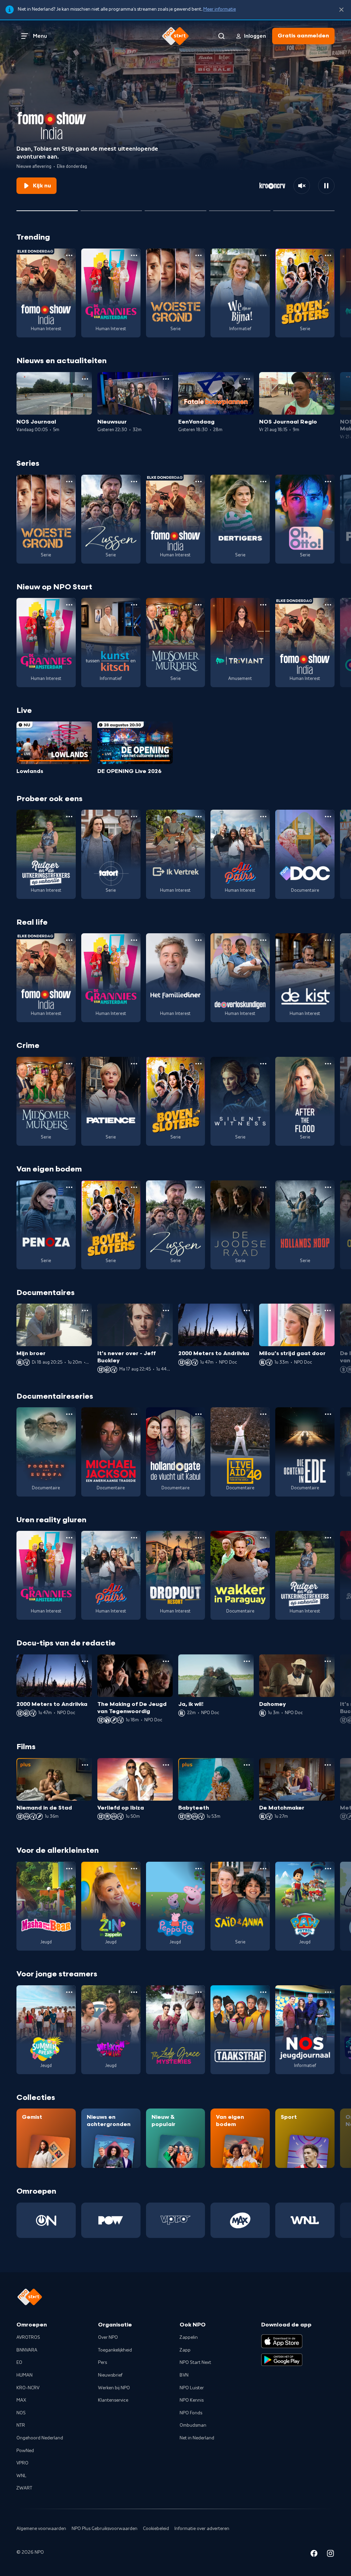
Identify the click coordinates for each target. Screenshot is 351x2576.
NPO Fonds (191, 2413)
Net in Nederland (197, 2438)
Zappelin (189, 2337)
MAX (21, 2400)
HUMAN (25, 2375)
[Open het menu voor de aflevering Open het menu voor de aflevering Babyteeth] (247, 1765)
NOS (21, 2413)
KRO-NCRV (28, 2388)
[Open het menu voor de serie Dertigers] (263, 482)
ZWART (24, 2488)
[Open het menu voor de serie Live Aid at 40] (263, 1414)
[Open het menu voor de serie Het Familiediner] (198, 940)
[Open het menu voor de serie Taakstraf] (263, 1992)
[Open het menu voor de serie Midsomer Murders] (198, 605)
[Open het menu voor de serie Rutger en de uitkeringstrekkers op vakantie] (69, 817)
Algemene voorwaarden (41, 2529)
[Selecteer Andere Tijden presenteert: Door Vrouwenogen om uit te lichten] (240, 208)
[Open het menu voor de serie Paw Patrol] (328, 1869)
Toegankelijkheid (115, 2350)
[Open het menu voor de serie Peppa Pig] (198, 1869)
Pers (102, 2363)
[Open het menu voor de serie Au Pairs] (263, 817)
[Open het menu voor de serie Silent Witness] (263, 1064)
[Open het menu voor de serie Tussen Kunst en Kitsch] (134, 605)
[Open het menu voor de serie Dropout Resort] (198, 1538)
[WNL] (305, 2220)
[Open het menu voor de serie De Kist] (328, 940)
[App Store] (282, 2341)
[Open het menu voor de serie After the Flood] (328, 1064)
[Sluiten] (341, 10)
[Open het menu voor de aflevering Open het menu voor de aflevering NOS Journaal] (85, 379)
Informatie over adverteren (202, 2529)
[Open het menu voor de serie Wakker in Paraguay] (263, 1538)
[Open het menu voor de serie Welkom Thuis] (134, 1992)
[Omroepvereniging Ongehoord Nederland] (46, 2220)
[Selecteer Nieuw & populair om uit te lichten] (304, 208)
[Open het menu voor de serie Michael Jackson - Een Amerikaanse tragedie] (134, 1414)
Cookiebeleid (156, 2529)
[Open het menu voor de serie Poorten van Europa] (69, 1414)
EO (19, 2363)
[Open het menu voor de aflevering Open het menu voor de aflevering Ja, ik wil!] (247, 1661)
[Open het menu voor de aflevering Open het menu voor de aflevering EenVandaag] (247, 379)
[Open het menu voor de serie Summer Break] (69, 1992)
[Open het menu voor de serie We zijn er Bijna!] (263, 255)
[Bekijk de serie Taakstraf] (240, 2030)
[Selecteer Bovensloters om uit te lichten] (175, 208)
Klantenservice (113, 2400)
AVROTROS (28, 2337)
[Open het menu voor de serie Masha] (69, 1869)
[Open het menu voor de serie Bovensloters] (328, 255)
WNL (21, 2476)
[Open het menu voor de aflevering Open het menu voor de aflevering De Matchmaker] (328, 1765)
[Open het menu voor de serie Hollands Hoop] (328, 1187)
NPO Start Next (195, 2363)
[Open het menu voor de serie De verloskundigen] (263, 940)
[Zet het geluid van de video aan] (302, 186)
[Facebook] (314, 2555)
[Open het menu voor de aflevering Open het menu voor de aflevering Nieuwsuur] (166, 379)
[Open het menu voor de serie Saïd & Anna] (263, 1869)
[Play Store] (282, 2360)
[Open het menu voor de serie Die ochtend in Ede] (328, 1414)
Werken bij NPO (114, 2388)
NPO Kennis (192, 2400)
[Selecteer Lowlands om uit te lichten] (111, 208)
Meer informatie (220, 9)
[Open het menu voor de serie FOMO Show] (69, 255)
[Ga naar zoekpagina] (221, 36)
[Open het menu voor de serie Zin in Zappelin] (134, 1869)
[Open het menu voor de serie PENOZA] (69, 1187)
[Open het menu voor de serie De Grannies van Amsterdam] (134, 255)
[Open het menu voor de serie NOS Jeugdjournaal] (328, 1992)
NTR (21, 2425)
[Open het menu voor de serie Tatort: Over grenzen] (134, 817)
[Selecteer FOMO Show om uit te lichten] (47, 208)
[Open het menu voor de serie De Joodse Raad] (263, 1187)
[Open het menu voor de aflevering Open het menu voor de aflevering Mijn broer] (85, 1310)
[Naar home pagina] (175, 36)
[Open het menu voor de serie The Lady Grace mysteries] (198, 1992)
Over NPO (108, 2337)
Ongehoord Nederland (40, 2438)
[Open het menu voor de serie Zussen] (134, 482)
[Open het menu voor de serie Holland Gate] (198, 1414)
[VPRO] (176, 2220)
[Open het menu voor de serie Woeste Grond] (198, 255)
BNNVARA (27, 2350)
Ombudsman (193, 2425)
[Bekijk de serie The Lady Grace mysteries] (176, 2030)
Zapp (185, 2350)
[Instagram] (330, 2555)
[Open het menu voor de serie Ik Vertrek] (198, 817)
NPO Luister (192, 2388)
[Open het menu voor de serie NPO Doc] (328, 817)
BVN (184, 2375)
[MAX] (240, 2220)
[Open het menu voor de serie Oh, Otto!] (328, 482)
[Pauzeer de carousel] (326, 186)
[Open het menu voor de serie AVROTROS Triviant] (263, 605)
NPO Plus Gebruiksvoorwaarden (105, 2529)
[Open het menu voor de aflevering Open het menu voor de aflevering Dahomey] (328, 1661)
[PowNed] (111, 2220)
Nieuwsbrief (110, 2375)
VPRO (22, 2463)
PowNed (25, 2451)
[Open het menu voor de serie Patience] (134, 1064)
